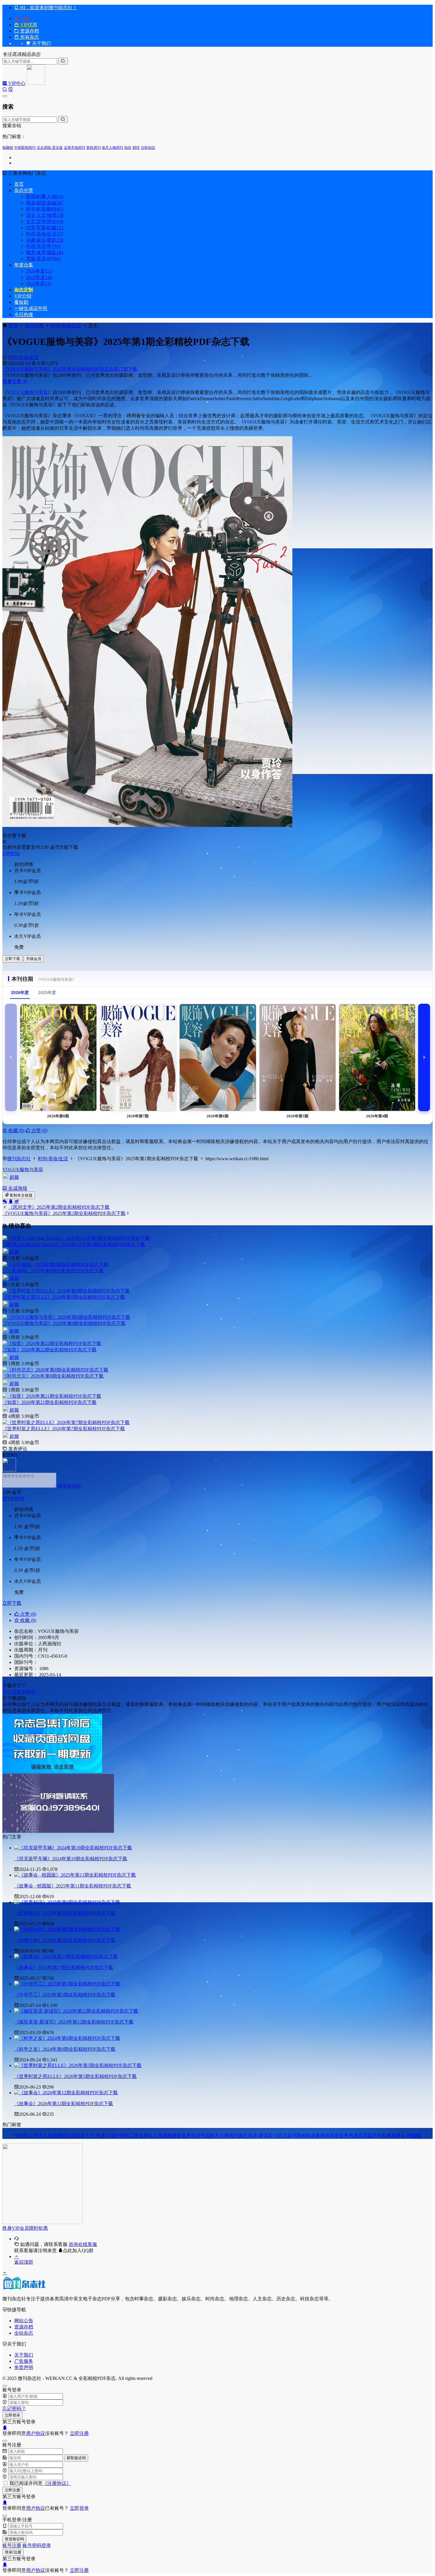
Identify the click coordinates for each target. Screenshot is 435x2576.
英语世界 (339, 2135)
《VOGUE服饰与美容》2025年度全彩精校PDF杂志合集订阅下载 (70, 369)
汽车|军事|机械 (45, 228)
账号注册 (12, 2545)
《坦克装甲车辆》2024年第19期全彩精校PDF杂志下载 (71, 1859)
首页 (19, 184)
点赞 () (39, 1131)
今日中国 (200, 2135)
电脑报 (8, 148)
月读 (377, 2135)
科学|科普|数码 (45, 209)
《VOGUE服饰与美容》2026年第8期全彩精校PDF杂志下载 (64, 1323)
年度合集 (24, 265)
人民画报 (162, 2135)
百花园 (365, 2135)
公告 (24, 18)
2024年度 (39, 283)
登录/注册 (13, 2552)
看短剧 (21, 302)
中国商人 (24, 2135)
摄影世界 (181, 2135)
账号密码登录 (37, 2545)
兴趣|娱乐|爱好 (45, 240)
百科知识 (148, 148)
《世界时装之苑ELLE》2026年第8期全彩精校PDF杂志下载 (64, 1297)
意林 (386, 2135)
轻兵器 (69, 2135)
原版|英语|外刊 (43, 259)
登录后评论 (69, 1486)
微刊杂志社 (19, 1159)
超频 (14, 1177)
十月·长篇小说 (100, 2135)
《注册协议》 (57, 2483)
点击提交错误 (21, 1692)
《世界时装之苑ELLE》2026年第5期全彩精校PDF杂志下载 (75, 2076)
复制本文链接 (21, 1195)
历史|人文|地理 (45, 215)
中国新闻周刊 (25, 148)
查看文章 (12, 381)
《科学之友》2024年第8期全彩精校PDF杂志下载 (65, 2049)
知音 (128, 148)
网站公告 (24, 2321)
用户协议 (36, 2433)
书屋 (353, 2135)
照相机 (304, 2135)
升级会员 (34, 959)
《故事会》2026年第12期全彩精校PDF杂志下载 (64, 2104)
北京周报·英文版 (50, 148)
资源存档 (29, 31)
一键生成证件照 (31, 308)
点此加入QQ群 (78, 2251)
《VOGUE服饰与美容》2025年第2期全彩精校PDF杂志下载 (64, 1213)
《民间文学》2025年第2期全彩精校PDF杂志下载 (59, 1207)
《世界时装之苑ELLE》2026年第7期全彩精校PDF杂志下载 (64, 1429)
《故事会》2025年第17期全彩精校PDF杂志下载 (64, 1967)
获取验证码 (76, 2458)
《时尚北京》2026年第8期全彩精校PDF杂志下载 (53, 1376)
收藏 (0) (16, 1131)
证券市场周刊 (75, 148)
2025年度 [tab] (47, 993)
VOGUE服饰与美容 (28, 392)
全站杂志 (24, 2333)
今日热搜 (24, 315)
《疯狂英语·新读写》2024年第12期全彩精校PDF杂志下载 (74, 2022)
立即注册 (79, 2433)
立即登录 (12, 2415)
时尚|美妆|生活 (45, 234)
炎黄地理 (320, 2135)
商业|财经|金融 (45, 203)
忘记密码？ (14, 2408)
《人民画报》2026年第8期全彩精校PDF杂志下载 (53, 1271)
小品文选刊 (285, 2135)
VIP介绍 (23, 296)
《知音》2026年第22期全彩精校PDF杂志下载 (49, 1350)
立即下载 (12, 959)
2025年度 (39, 277)
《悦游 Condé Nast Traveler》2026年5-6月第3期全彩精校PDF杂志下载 (74, 1244)
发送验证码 (14, 2539)
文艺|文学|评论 (45, 221)
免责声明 (24, 2367)
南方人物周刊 (112, 148)
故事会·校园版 (406, 2135)
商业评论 (144, 2135)
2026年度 (39, 271)
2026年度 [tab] (20, 993)
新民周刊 (94, 148)
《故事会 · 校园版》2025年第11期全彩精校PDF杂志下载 (73, 1886)
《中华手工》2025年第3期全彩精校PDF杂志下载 (65, 1995)
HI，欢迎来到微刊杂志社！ (48, 8)
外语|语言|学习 (43, 246)
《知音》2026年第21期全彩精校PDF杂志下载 (49, 1402)
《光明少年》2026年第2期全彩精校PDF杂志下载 (65, 1940)
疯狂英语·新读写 (256, 2135)
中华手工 (125, 2135)
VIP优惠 (28, 25)
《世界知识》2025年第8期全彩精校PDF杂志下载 (65, 1913)
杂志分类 (24, 190)
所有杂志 (29, 37)
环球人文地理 (47, 2135)
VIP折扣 (11, 853)
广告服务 (24, 2361)
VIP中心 (16, 83)
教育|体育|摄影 (45, 252)
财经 (136, 148)
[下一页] (424, 1057)
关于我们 (24, 2355)
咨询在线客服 (83, 2244)
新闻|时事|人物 (45, 197)
